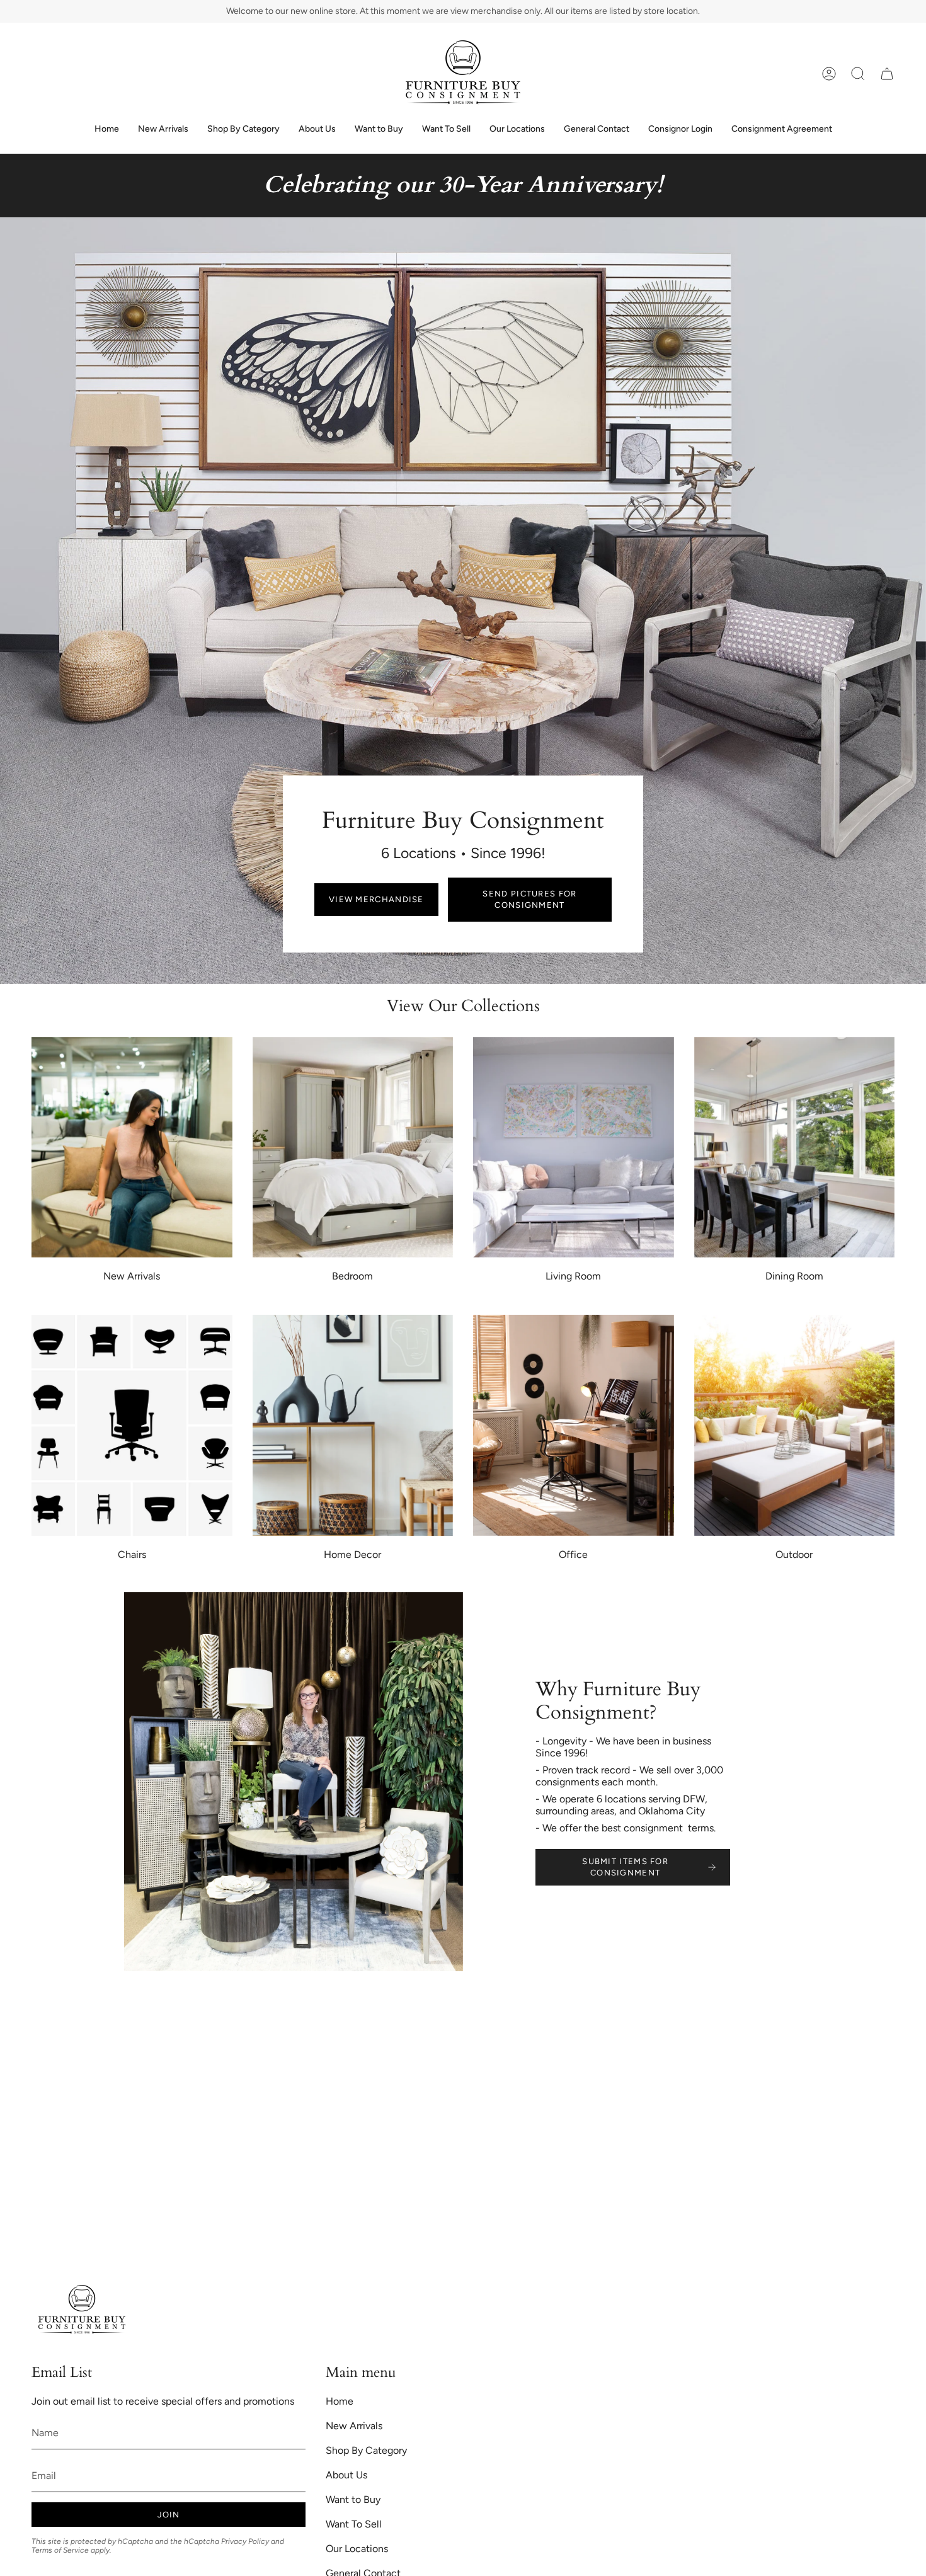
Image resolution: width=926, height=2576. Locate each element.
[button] (858, 74)
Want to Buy (353, 2499)
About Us (346, 2475)
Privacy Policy (245, 2541)
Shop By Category (366, 2450)
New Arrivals (354, 2426)
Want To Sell (354, 2524)
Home (340, 2401)
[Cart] (887, 74)
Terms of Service (60, 2550)
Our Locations (357, 2549)
